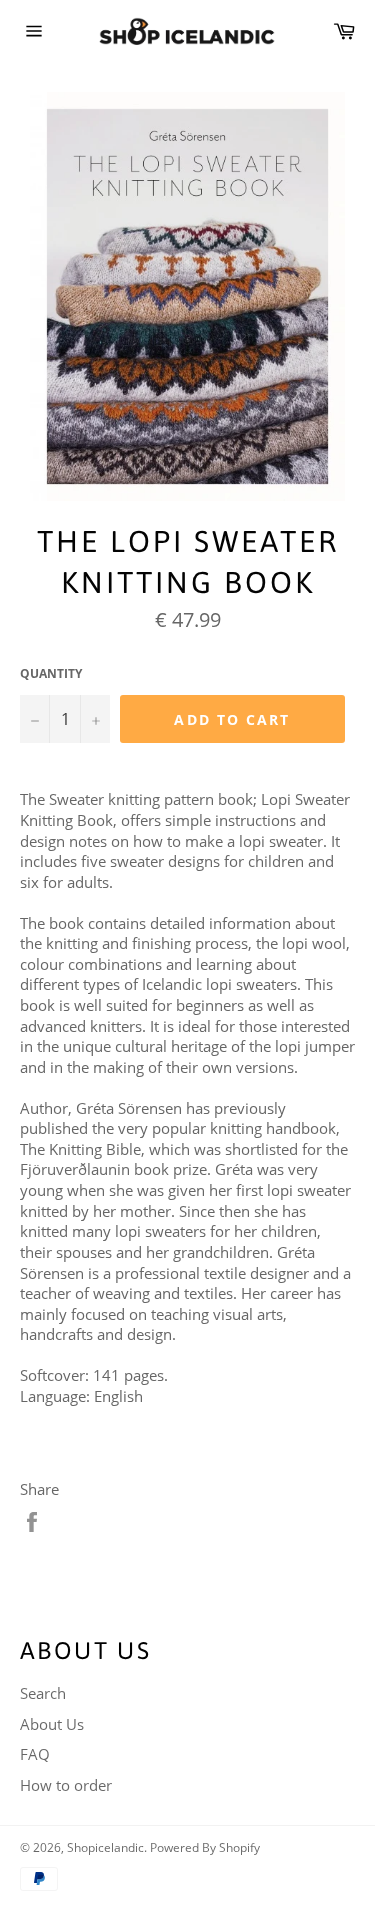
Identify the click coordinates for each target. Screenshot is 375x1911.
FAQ (35, 1754)
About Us (52, 1724)
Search (43, 1693)
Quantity (51, 674)
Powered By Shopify (205, 1847)
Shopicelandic (105, 1847)
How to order (66, 1785)
